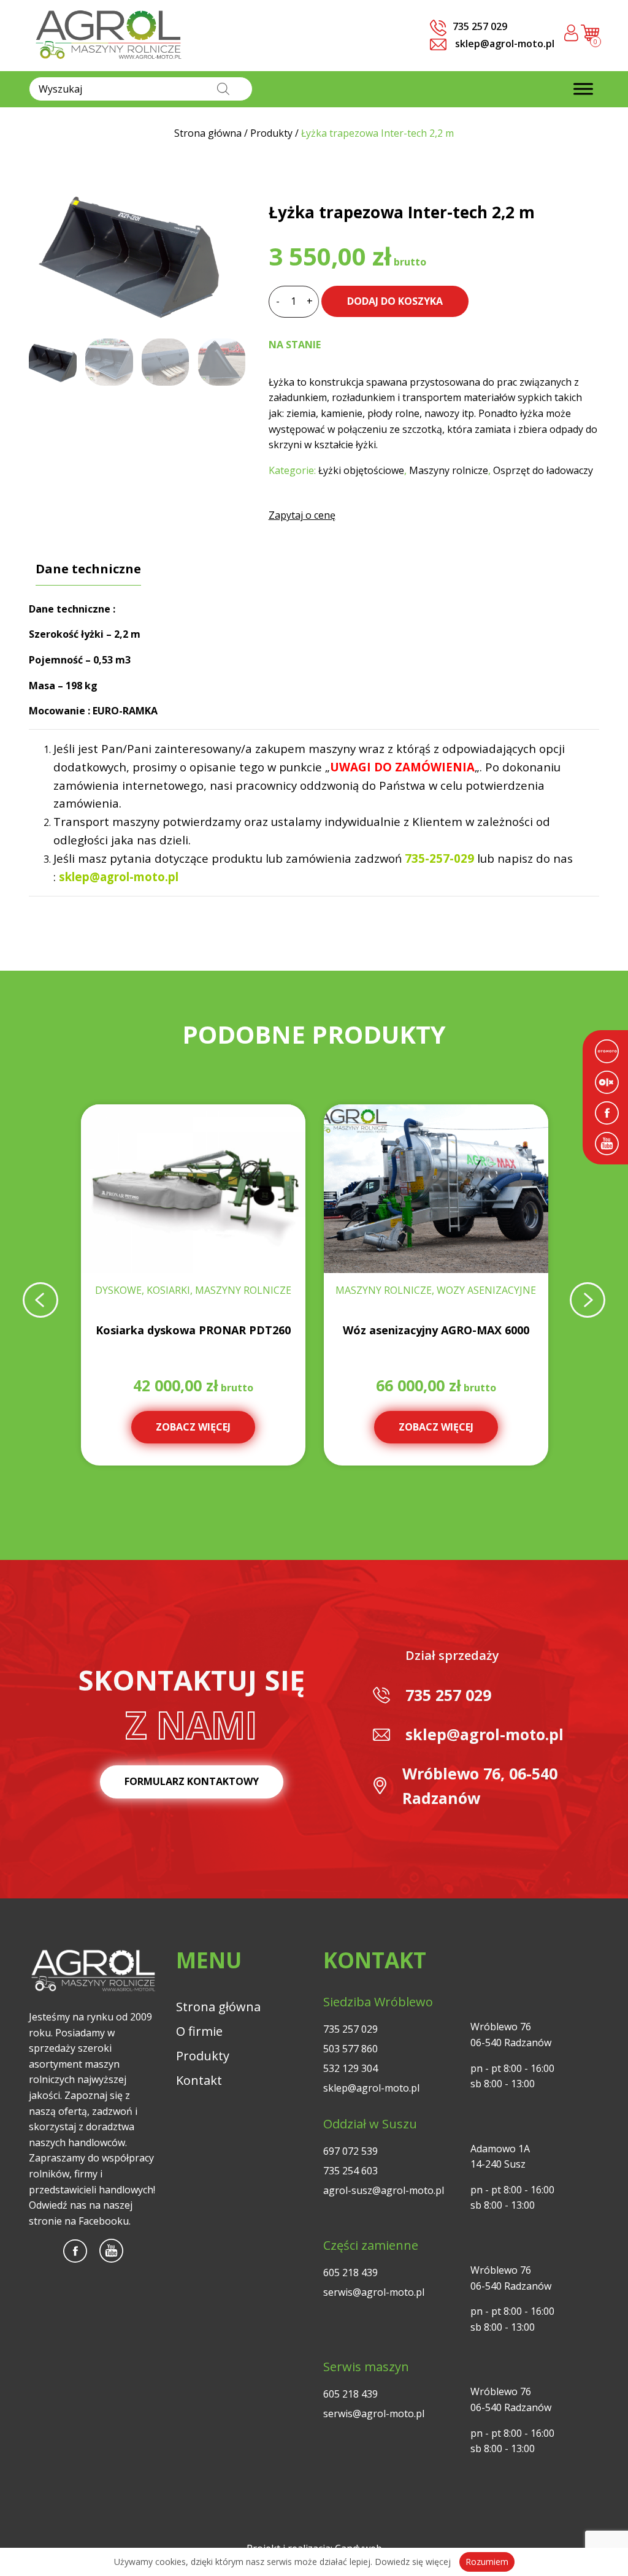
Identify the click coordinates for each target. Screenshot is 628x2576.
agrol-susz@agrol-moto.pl (384, 2190)
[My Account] (571, 35)
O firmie (199, 2031)
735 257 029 (448, 1695)
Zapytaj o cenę (302, 515)
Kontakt (199, 2080)
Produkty (203, 2056)
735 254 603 (350, 2171)
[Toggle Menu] (583, 89)
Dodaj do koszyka (395, 301)
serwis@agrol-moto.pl (374, 2292)
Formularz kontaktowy (192, 1781)
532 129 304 (350, 2068)
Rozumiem (487, 2562)
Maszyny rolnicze (449, 470)
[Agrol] (109, 36)
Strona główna (218, 2007)
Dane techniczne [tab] (88, 569)
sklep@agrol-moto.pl (504, 44)
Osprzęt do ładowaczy (543, 470)
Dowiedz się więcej (413, 2562)
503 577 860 (350, 2049)
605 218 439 (350, 2272)
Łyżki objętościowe (361, 470)
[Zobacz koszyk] (590, 38)
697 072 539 (350, 2151)
